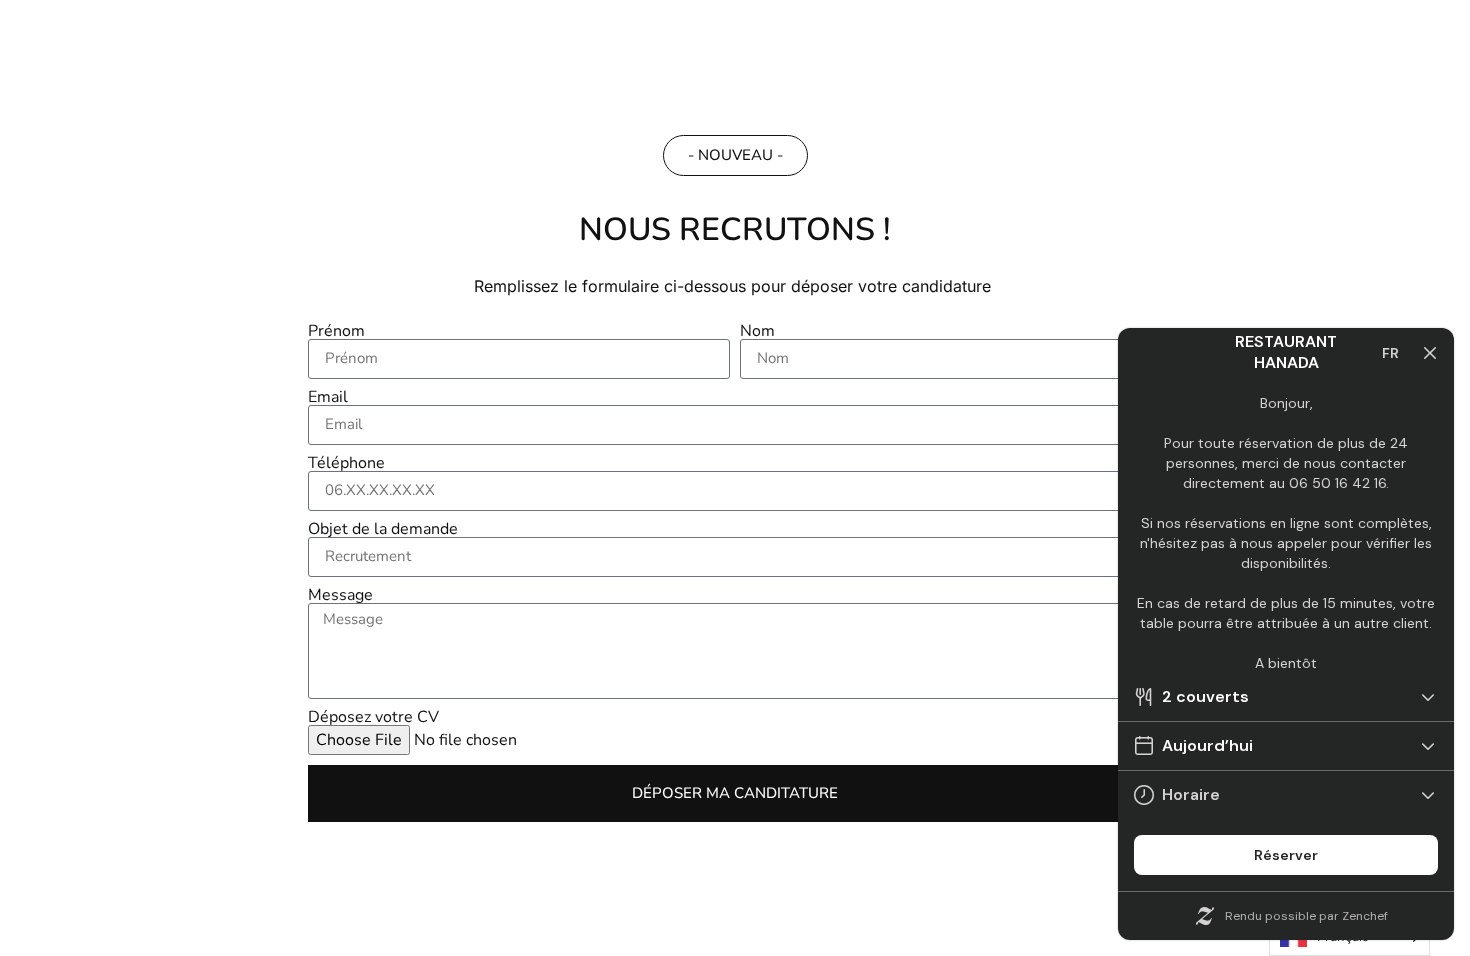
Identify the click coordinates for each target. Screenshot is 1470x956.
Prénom (336, 331)
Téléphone (346, 463)
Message (340, 595)
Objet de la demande (383, 529)
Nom (757, 331)
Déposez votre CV (373, 717)
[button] (735, 155)
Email (328, 397)
